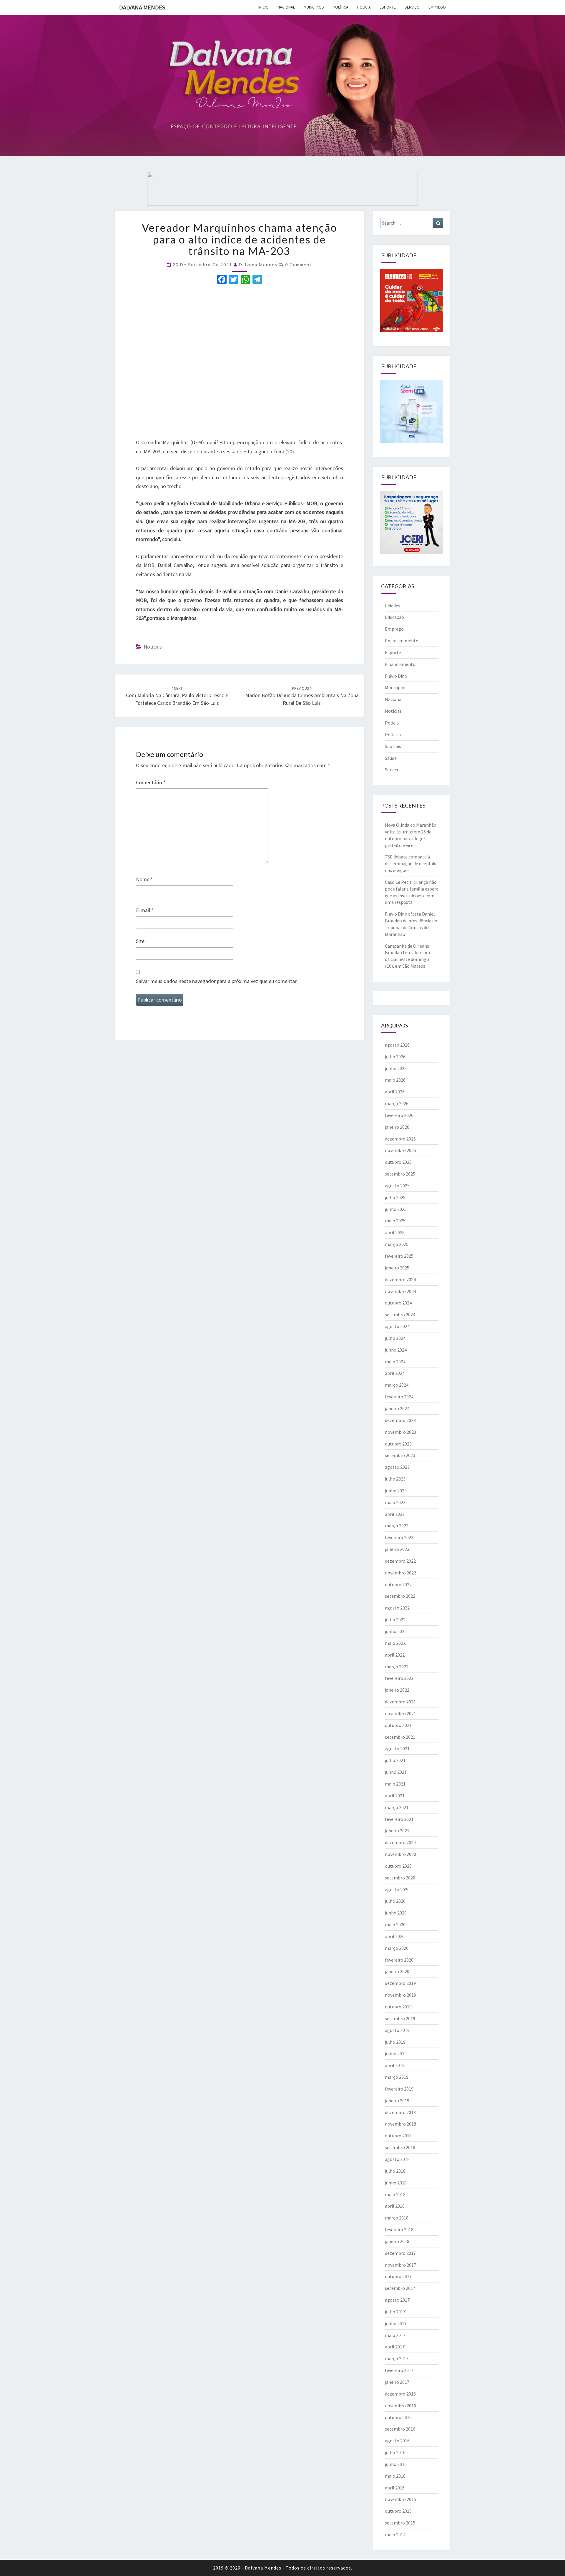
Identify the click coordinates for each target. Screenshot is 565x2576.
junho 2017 (396, 2323)
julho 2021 (395, 1760)
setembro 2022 (400, 1596)
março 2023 (397, 1526)
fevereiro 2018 (399, 2229)
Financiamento (400, 664)
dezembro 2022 (400, 1561)
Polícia (364, 7)
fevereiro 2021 (399, 1819)
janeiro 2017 (397, 2382)
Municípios (314, 7)
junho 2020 (396, 1913)
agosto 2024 (397, 1326)
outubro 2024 (398, 1303)
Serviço (412, 7)
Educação (394, 617)
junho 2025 (396, 1209)
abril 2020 (395, 1936)
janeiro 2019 (397, 2101)
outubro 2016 (398, 2417)
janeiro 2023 (397, 1549)
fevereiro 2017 (399, 2370)
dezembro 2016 (400, 2394)
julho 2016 (395, 2452)
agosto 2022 (397, 1608)
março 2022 (397, 1667)
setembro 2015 (400, 2523)
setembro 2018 (400, 2147)
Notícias (153, 647)
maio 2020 (395, 1924)
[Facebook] (222, 280)
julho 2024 (395, 1338)
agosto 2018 (397, 2159)
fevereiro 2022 (399, 1678)
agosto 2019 (397, 2030)
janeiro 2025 (397, 1268)
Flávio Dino (396, 676)
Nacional (286, 7)
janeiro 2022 (397, 1690)
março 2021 (397, 1807)
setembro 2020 (400, 1878)
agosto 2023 (397, 1467)
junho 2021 (396, 1772)
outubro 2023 (398, 1444)
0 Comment (299, 265)
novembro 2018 (401, 2124)
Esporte (388, 7)
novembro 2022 (401, 1573)
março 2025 (397, 1244)
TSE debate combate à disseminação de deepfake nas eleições (411, 863)
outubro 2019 (398, 2007)
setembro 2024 (400, 1314)
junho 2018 (396, 2183)
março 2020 (397, 1948)
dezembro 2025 (400, 1139)
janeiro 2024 (397, 1408)
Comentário (151, 782)
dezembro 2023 (400, 1420)
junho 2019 (396, 2053)
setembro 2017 (400, 2288)
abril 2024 (395, 1373)
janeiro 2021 (397, 1831)
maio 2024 (395, 1362)
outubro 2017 (398, 2276)
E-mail (145, 910)
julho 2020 (395, 1901)
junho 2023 (396, 1491)
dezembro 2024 (400, 1279)
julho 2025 (395, 1197)
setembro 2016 (400, 2429)
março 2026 (397, 1103)
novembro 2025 (401, 1150)
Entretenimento (402, 641)
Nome (144, 879)
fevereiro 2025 (399, 1256)
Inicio (264, 7)
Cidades (393, 606)
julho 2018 (395, 2171)
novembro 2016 (401, 2406)
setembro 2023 (400, 1455)
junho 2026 (396, 1068)
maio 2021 (395, 1784)
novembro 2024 (401, 1291)
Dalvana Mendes (142, 7)
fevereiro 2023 (399, 1537)
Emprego (437, 7)
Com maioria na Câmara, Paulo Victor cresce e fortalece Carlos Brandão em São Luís (177, 696)
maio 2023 (395, 1502)
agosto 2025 (397, 1186)
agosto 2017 (397, 2300)
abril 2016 (395, 2488)
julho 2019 (395, 2042)
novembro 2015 (401, 2499)
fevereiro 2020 (399, 1960)
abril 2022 (395, 1655)
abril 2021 (395, 1796)
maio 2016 (395, 2476)
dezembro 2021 (400, 1702)
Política (341, 7)
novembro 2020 (401, 1854)
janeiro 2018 (397, 2241)
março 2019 (397, 2077)
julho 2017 (395, 2312)
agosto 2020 (397, 1889)
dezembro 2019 (400, 1983)
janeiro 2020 (397, 1971)
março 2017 (397, 2358)
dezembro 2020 (400, 1842)
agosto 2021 (397, 1748)
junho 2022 (396, 1631)
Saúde (391, 758)
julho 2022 (395, 1619)
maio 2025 (395, 1221)
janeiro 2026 (397, 1127)
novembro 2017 (401, 2265)
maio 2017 (395, 2335)
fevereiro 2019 (399, 2089)
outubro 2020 (398, 1866)
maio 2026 (395, 1080)
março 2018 (397, 2218)
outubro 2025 (398, 1162)
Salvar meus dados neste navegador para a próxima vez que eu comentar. (217, 981)
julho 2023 (395, 1479)
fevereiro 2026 (399, 1115)
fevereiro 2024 (399, 1397)
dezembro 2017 (400, 2253)
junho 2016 (396, 2464)
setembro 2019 (400, 2018)
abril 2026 (395, 1092)
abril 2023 (395, 1514)
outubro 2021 (398, 1725)
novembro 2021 (401, 1713)
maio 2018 (395, 2194)
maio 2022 (395, 1643)
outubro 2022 (398, 1584)
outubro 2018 (398, 2136)
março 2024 (397, 1385)
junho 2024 (396, 1350)
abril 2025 (395, 1232)
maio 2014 (395, 2534)
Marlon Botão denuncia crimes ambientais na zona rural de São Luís (302, 696)
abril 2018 (395, 2206)
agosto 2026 (397, 1045)
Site (140, 941)
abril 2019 (395, 2065)
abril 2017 (395, 2347)
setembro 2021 (400, 1737)
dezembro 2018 (400, 2112)
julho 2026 (395, 1057)
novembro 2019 (401, 1995)
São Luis (393, 746)
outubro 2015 (398, 2511)
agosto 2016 (397, 2441)
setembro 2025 (400, 1174)
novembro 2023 (401, 1432)
